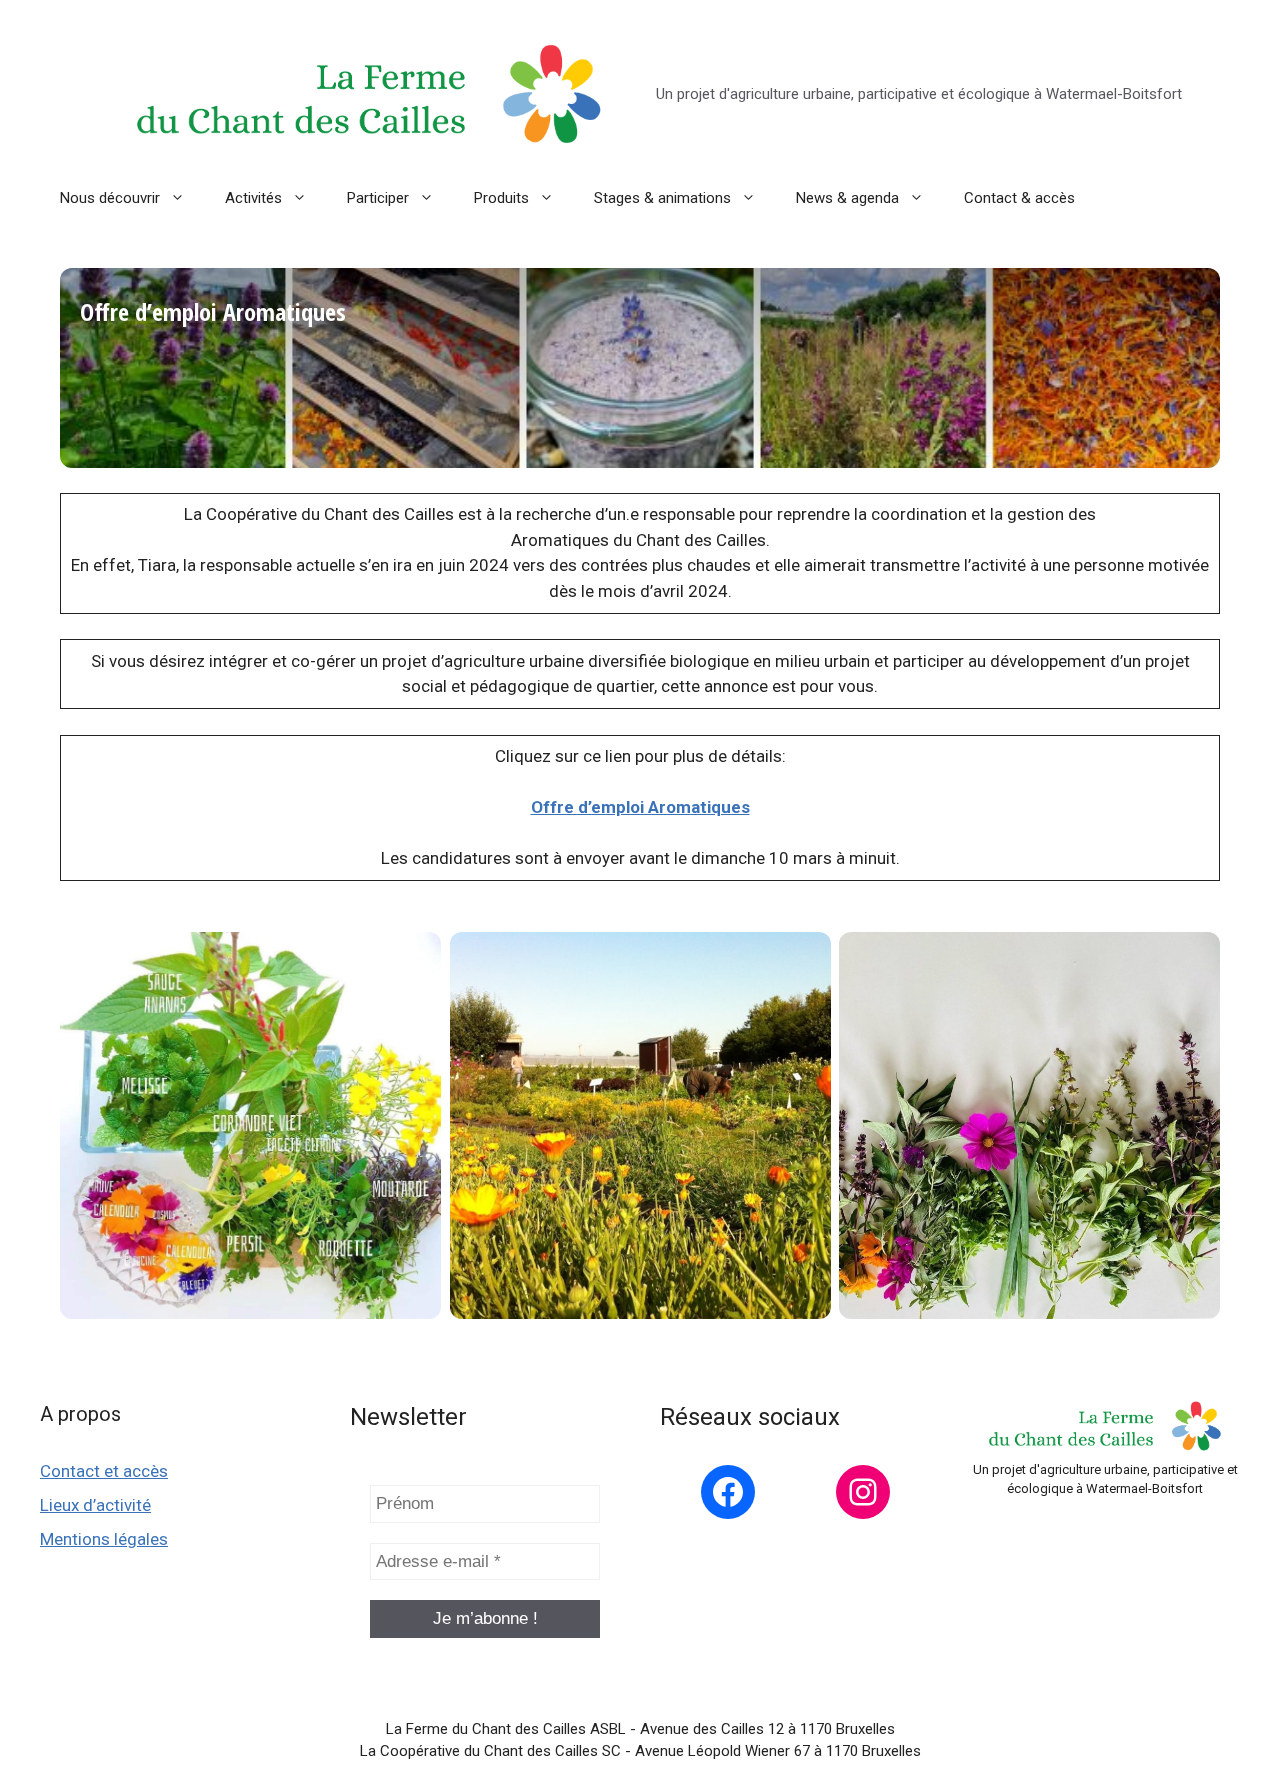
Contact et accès (104, 1471)
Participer (378, 198)
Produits (501, 198)
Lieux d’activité (95, 1505)
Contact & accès (1019, 198)
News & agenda (847, 198)
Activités (253, 198)
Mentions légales (104, 1539)
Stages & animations (662, 198)
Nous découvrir (110, 198)
